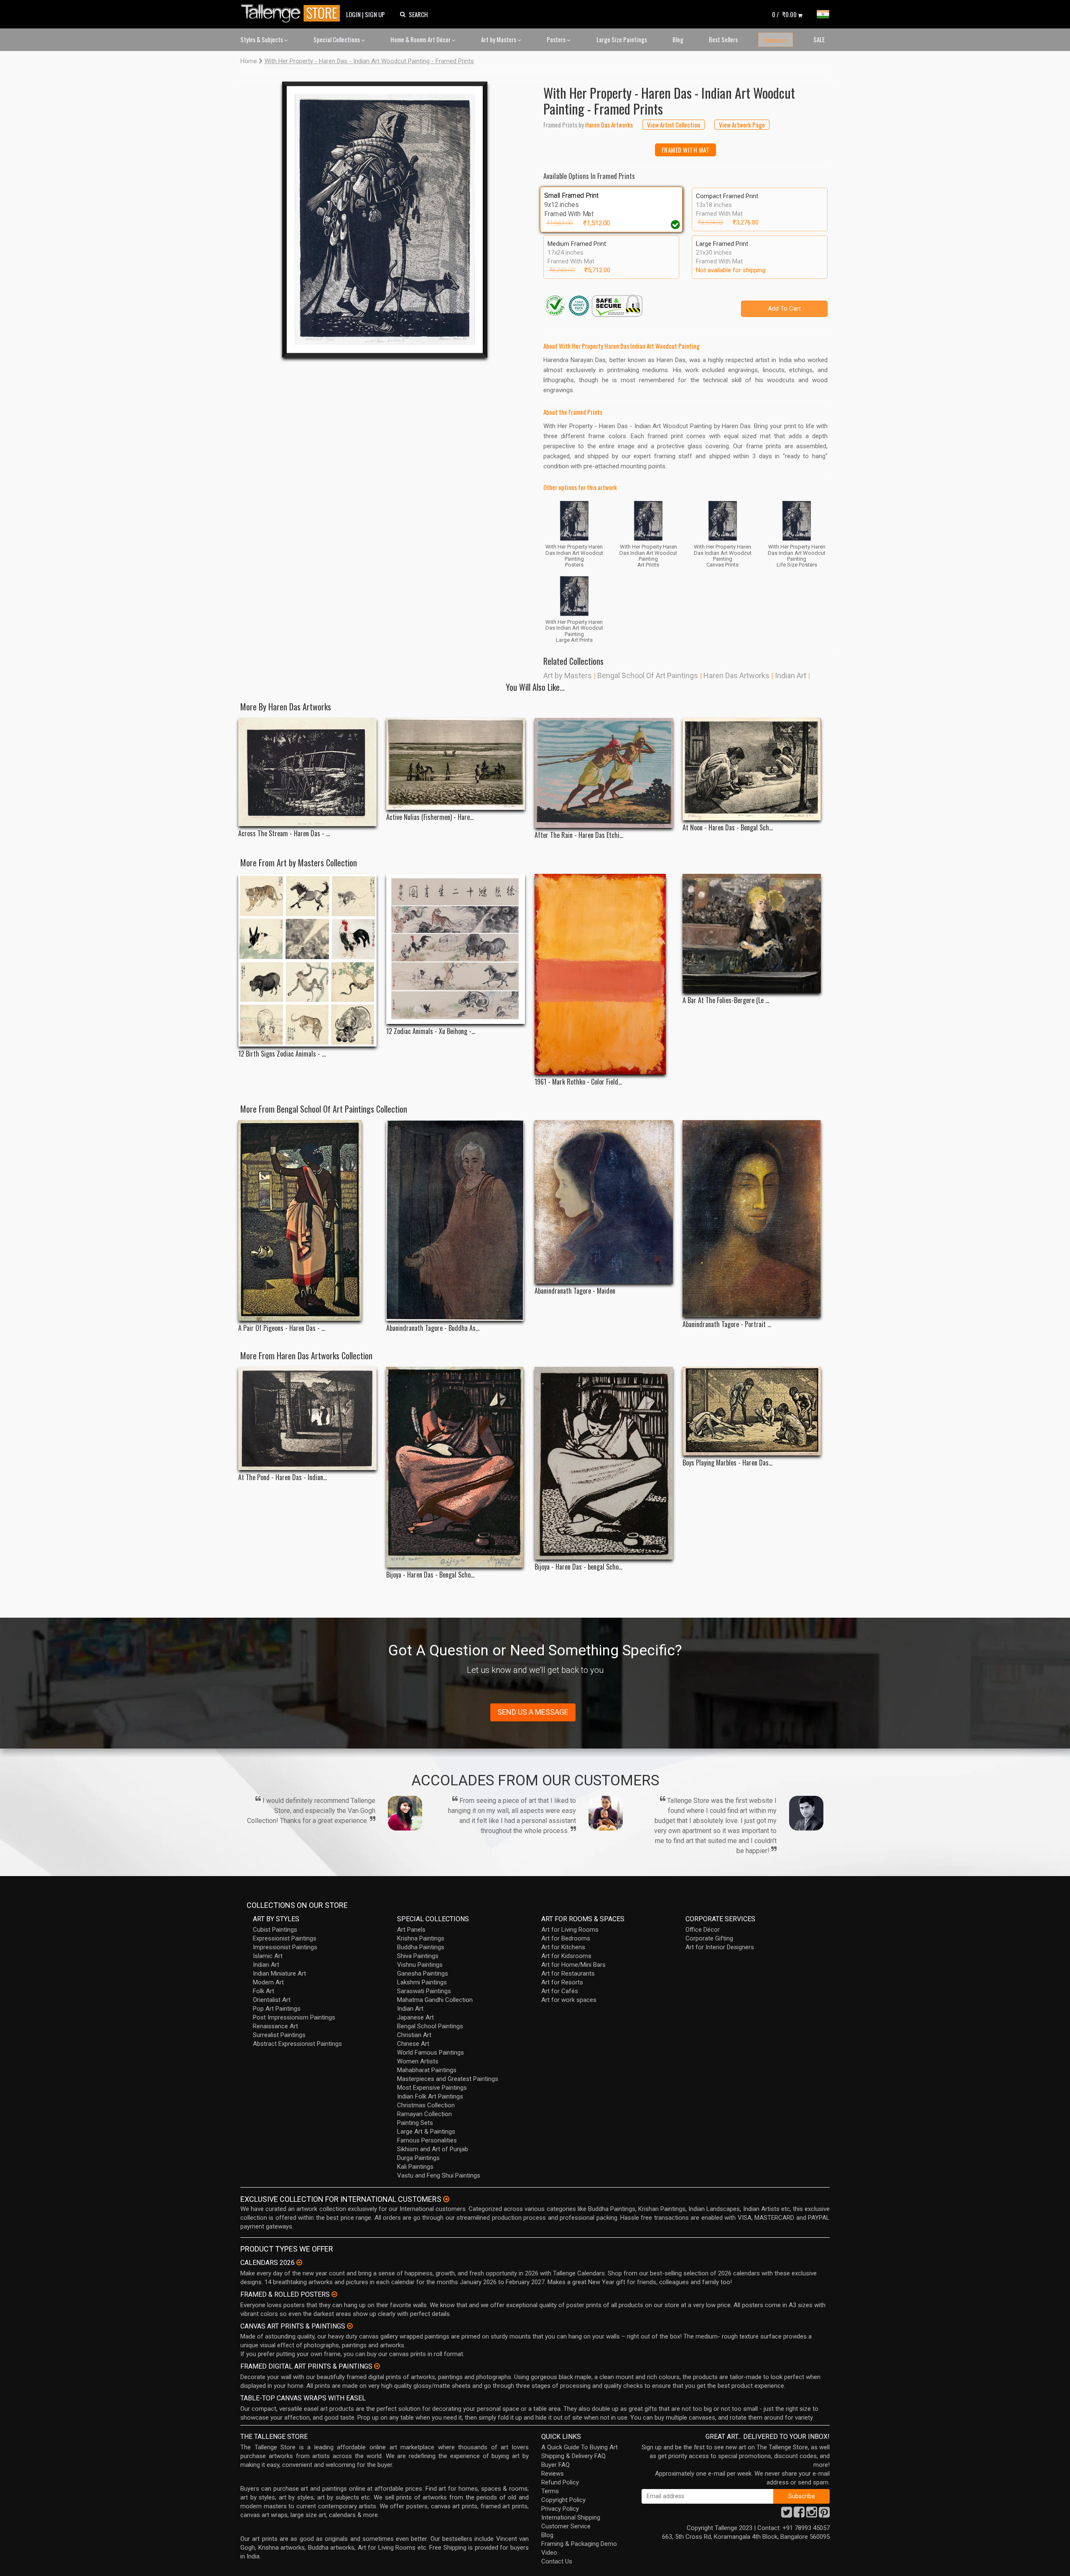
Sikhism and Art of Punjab (433, 2149)
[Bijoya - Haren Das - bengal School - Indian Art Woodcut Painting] (604, 1463)
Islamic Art (268, 1956)
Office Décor (703, 1930)
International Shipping (571, 2517)
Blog (678, 39)
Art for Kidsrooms (566, 1956)
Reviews (553, 2474)
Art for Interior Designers (720, 1947)
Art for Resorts (562, 1982)
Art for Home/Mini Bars (573, 1965)
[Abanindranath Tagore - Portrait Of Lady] (752, 1218)
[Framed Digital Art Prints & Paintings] (377, 2366)
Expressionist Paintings (285, 1938)
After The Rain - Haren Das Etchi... (579, 835)
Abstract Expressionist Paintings (297, 2044)
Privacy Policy (560, 2509)
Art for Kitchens (563, 1947)
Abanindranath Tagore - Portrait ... (727, 1324)
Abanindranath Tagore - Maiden (575, 1291)
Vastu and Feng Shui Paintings (439, 2175)
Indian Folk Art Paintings (430, 2096)
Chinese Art (413, 2044)
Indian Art (791, 675)
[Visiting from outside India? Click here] (446, 2199)
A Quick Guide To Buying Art (580, 2447)
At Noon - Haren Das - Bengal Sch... (728, 828)
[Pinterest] (824, 2515)
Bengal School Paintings (430, 2026)
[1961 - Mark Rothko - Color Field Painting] (604, 974)
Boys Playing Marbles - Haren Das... (727, 1463)
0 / (784, 14)
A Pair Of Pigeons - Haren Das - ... (282, 1328)
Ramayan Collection (424, 2114)
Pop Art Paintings (277, 2009)
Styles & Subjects (262, 39)
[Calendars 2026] (299, 2262)
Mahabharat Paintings (427, 2070)
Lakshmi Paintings (422, 1982)
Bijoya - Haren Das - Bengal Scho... (430, 1575)
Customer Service (566, 2526)
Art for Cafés (560, 1991)
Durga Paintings (418, 2158)
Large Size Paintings (622, 39)
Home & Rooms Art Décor (421, 39)
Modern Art (268, 1982)
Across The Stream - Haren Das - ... (284, 834)
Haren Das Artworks (736, 675)
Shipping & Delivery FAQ (573, 2456)
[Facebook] (799, 2515)
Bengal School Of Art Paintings (648, 675)
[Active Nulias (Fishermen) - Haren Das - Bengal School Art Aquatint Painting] (455, 764)
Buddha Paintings (421, 1947)
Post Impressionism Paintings (294, 2017)
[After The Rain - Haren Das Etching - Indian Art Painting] (604, 773)
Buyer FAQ (555, 2465)
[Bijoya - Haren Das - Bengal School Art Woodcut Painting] (455, 1467)
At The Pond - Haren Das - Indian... (283, 1477)
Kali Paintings (415, 2167)
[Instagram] (812, 2515)
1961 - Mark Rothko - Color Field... (578, 1082)
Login (353, 14)
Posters (557, 39)
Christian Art (414, 2035)
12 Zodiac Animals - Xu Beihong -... (431, 1031)
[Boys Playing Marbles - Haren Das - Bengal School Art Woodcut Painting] (752, 1411)
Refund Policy (560, 2482)
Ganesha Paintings (423, 1973)
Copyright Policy (563, 2500)
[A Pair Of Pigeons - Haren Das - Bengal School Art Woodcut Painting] (307, 1220)
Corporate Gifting (709, 1938)
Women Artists (418, 2061)
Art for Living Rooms (570, 1930)
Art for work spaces (569, 2000)
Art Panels (411, 1930)
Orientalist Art (272, 2000)
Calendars (776, 40)
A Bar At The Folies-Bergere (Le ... (726, 1000)
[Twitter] (787, 2515)
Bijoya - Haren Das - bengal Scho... (578, 1567)
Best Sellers (723, 39)
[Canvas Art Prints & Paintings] (350, 2326)
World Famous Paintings (431, 2053)
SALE (819, 39)
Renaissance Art (275, 2026)
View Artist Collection (674, 125)
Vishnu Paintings (420, 1965)
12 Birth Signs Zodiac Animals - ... (282, 1054)
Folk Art (264, 1991)
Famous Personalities (427, 2140)
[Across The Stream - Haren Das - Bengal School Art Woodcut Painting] (307, 772)
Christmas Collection (426, 2105)
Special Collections (337, 39)
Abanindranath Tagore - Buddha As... (433, 1328)
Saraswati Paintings (424, 1991)
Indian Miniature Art (279, 1973)
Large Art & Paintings (426, 2132)
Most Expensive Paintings (432, 2088)
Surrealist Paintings (279, 2035)
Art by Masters (499, 39)
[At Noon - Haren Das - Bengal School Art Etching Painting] (752, 769)
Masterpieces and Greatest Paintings (448, 2079)
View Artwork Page (742, 125)
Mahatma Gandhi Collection (435, 2000)
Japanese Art (415, 2017)
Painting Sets (415, 2123)
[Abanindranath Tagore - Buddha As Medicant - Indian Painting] (455, 1220)
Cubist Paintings (275, 1930)
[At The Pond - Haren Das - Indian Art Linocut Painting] (307, 1418)
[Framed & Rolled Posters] (334, 2294)
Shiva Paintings (418, 1956)
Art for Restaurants (568, 1973)
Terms (550, 2491)
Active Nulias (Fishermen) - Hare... (430, 817)
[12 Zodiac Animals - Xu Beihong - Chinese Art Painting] (455, 949)
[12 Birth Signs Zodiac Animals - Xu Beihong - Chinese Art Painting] (307, 960)
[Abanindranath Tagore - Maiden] (604, 1202)
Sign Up (375, 14)
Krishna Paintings (421, 1938)
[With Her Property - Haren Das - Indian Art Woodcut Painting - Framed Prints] (385, 220)
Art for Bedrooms (566, 1938)
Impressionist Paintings (285, 1947)
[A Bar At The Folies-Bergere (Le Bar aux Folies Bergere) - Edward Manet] (752, 934)
